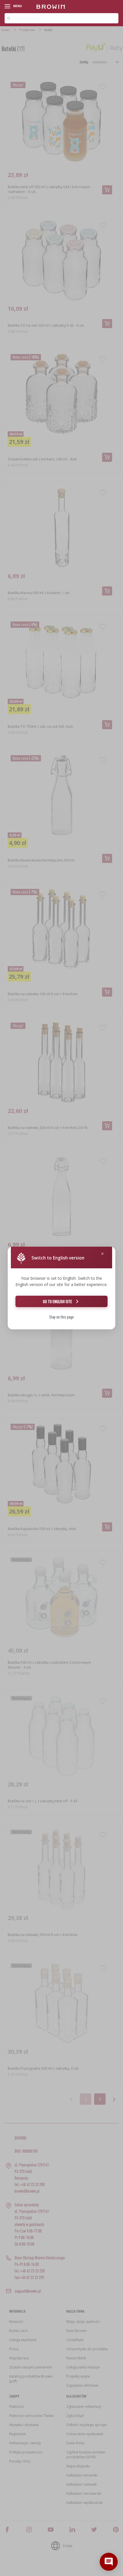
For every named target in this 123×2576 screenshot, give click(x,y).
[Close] (102, 1254)
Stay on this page (61, 1317)
